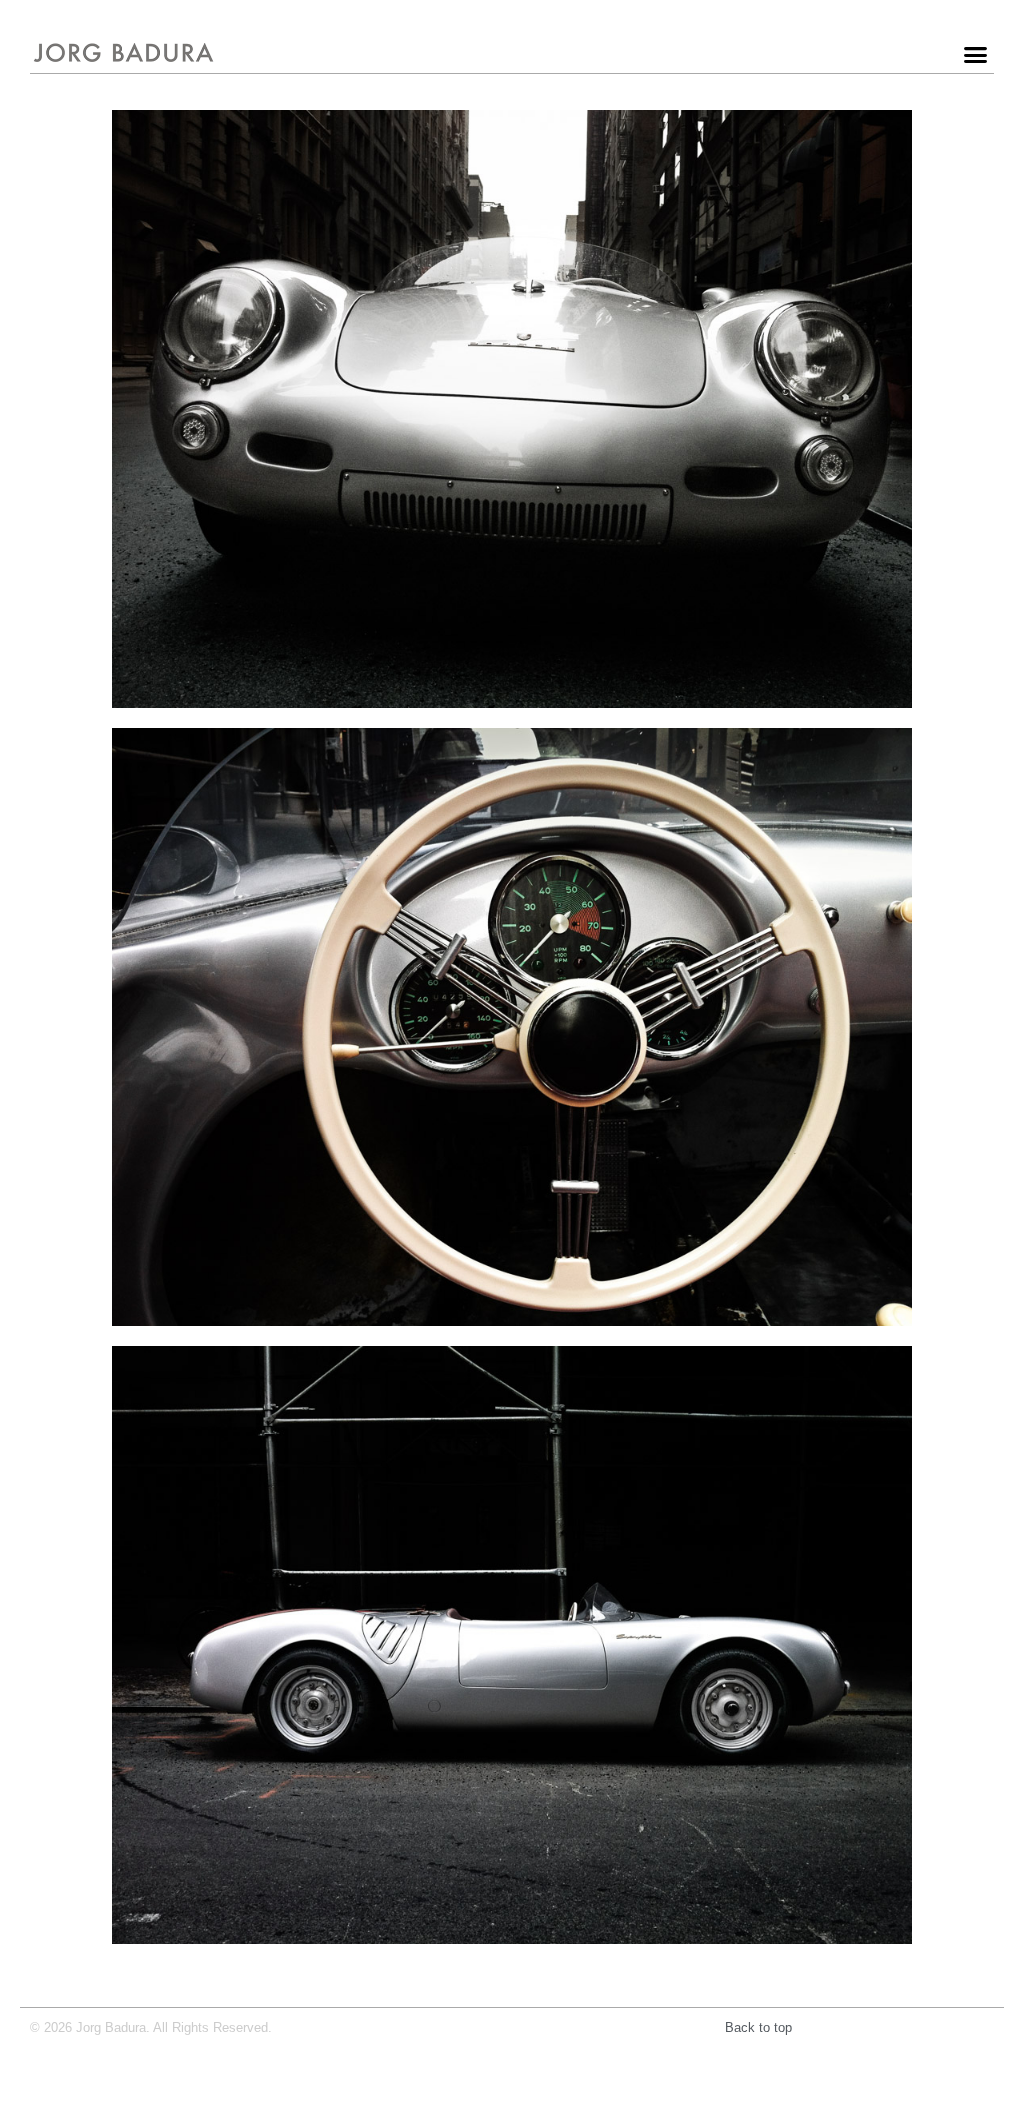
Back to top (758, 2027)
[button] (975, 55)
